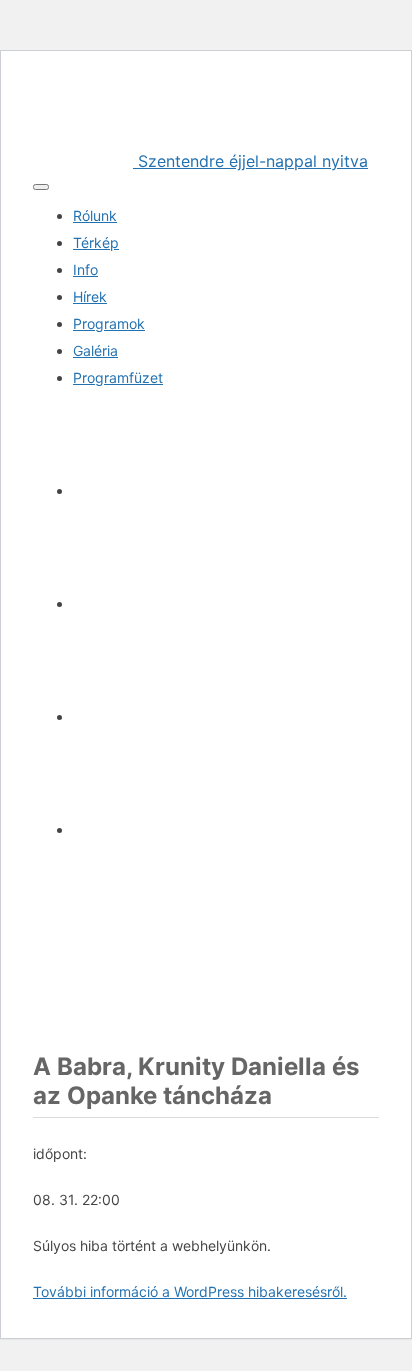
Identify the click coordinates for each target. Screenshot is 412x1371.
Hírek (90, 296)
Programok (109, 323)
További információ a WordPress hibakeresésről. (190, 1291)
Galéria (95, 350)
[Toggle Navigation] (41, 187)
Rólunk (95, 215)
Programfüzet (118, 377)
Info (85, 269)
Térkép (96, 242)
